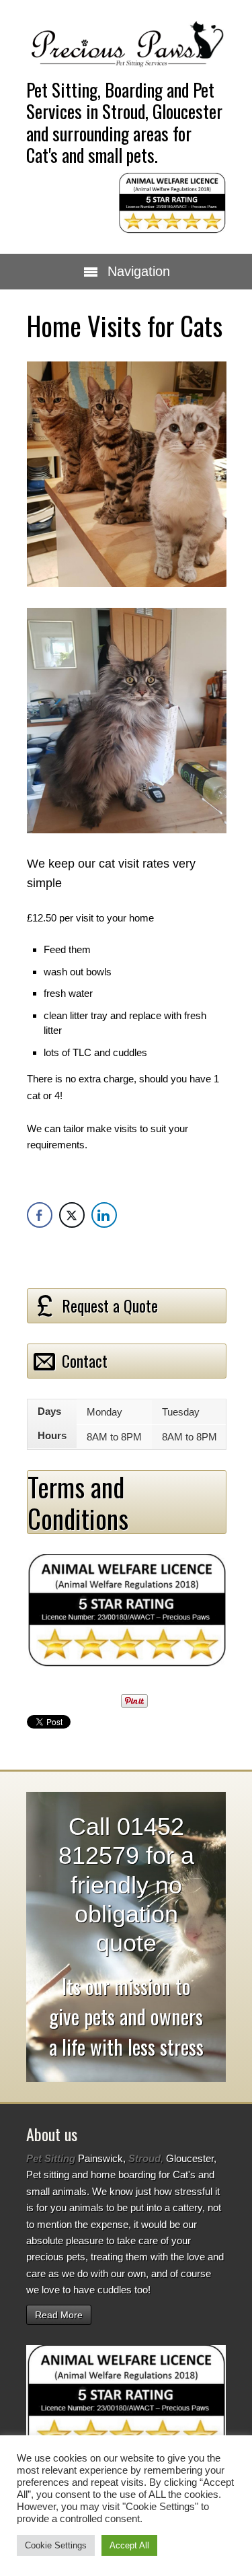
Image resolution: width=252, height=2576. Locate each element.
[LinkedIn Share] (104, 1215)
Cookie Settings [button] (56, 2545)
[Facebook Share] (40, 1215)
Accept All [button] (129, 2545)
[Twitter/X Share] (72, 1215)
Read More (59, 2315)
